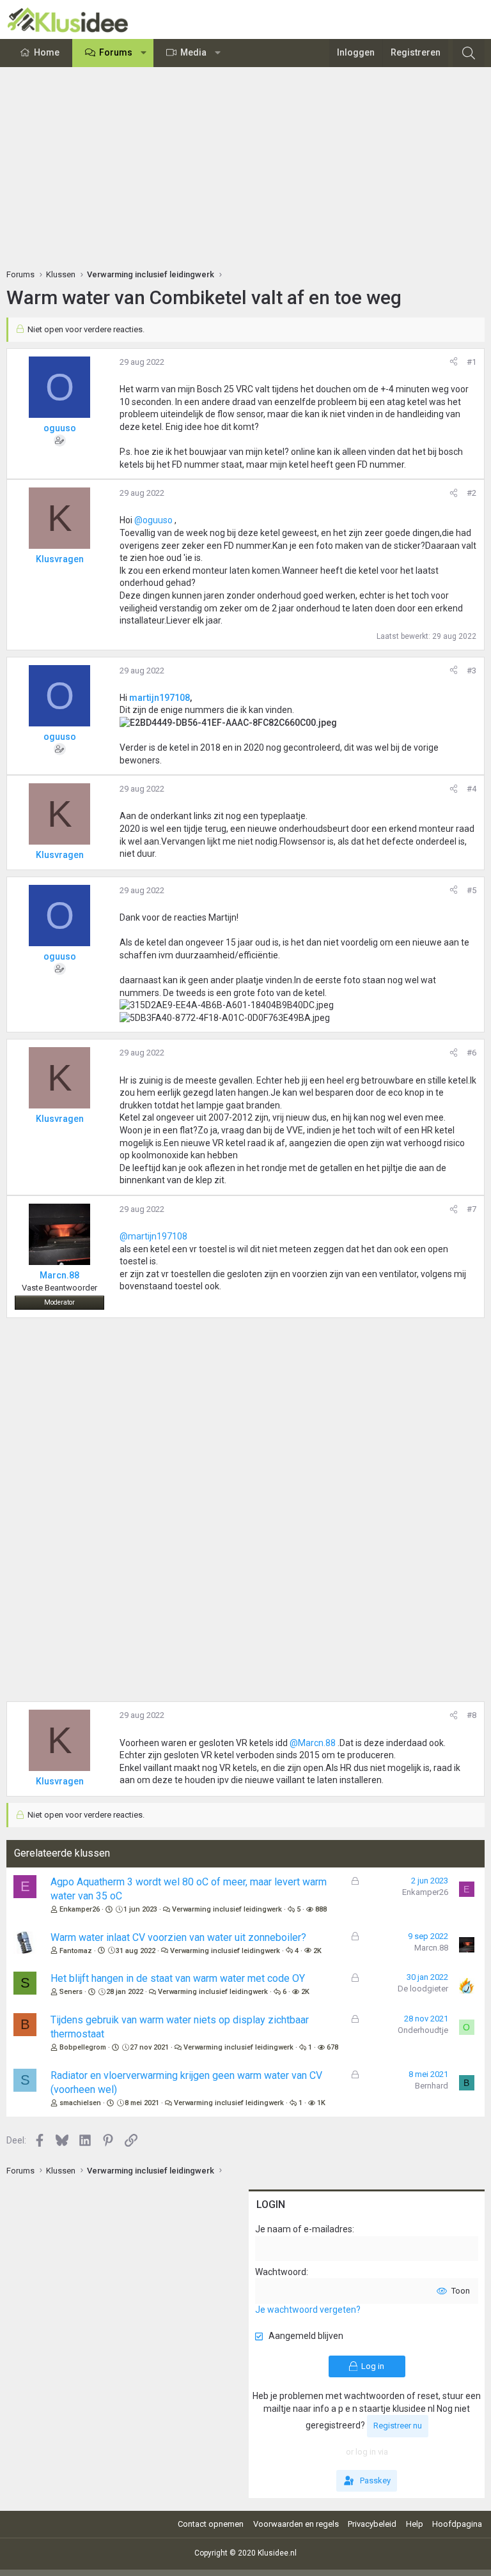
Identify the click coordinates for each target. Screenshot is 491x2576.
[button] (144, 53)
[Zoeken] (469, 53)
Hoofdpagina (457, 2524)
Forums (116, 52)
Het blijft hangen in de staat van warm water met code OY (178, 1978)
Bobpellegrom (83, 2047)
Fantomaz (76, 1951)
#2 (472, 493)
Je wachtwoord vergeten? (308, 2310)
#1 (472, 362)
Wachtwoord (281, 2272)
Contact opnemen (211, 2524)
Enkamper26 (80, 1909)
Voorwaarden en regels (296, 2524)
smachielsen (80, 2103)
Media (193, 52)
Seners (71, 1992)
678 (332, 2047)
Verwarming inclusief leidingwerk (227, 1909)
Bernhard (432, 2086)
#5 (472, 890)
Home (47, 52)
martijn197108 (160, 698)
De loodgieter (423, 1989)
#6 (472, 1053)
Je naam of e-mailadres (304, 2229)
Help (415, 2524)
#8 (472, 1715)
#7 (472, 1209)
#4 (472, 789)
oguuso (60, 428)
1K (321, 2103)
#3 (472, 671)
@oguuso (153, 520)
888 (321, 1909)
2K (317, 1951)
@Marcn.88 (313, 1743)
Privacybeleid (372, 2524)
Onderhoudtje (423, 2030)
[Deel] (454, 362)
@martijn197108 (153, 1236)
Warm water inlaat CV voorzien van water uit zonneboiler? (178, 1937)
